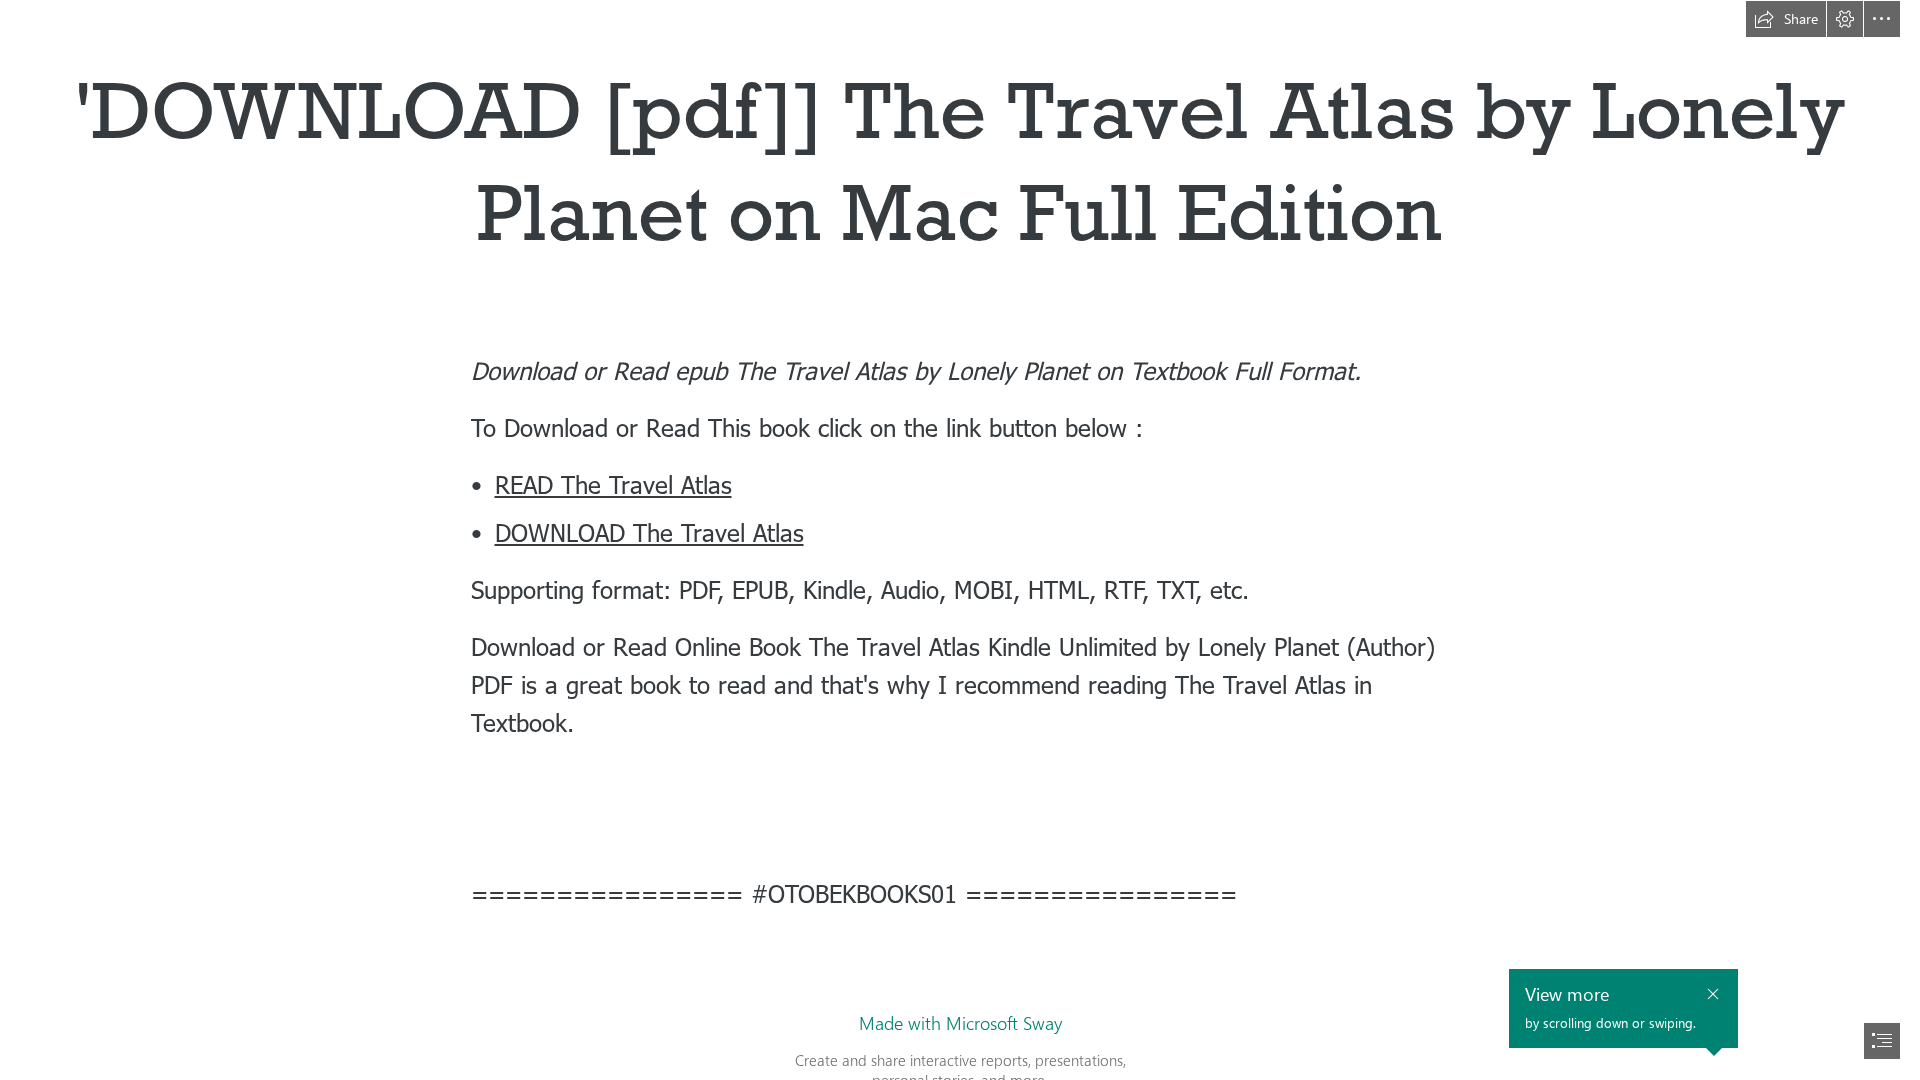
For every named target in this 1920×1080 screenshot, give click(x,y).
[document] (960, 540)
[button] (1786, 19)
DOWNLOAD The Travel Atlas (649, 532)
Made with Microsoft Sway (960, 1023)
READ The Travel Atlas (613, 484)
